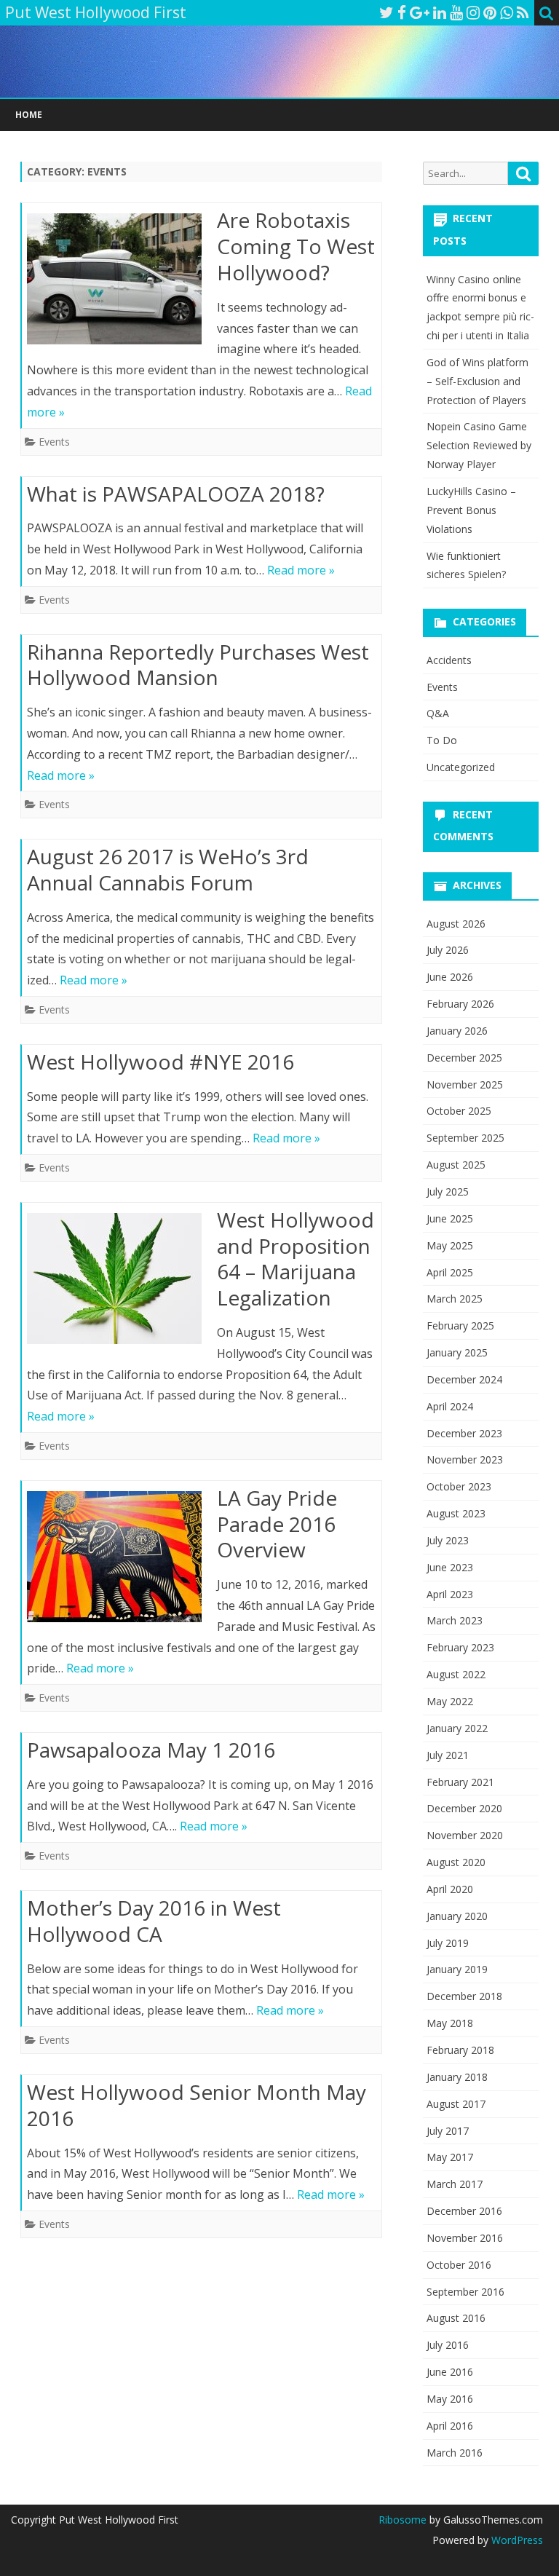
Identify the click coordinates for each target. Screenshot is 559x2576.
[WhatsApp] (507, 12)
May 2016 (450, 2399)
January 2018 (457, 2077)
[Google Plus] (420, 12)
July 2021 (448, 1755)
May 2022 (450, 1701)
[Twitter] (386, 12)
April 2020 (450, 1889)
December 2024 (464, 1379)
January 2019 (457, 1969)
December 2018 (464, 1996)
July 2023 (448, 1540)
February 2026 (460, 1004)
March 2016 (455, 2453)
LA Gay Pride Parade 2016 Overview (277, 1524)
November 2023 (465, 1459)
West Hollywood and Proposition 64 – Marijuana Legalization (296, 1259)
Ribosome (403, 2520)
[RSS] (523, 12)
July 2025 (448, 1192)
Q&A (438, 713)
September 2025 (465, 1138)
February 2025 (460, 1325)
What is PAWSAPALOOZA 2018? (176, 494)
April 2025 (450, 1272)
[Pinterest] (490, 12)
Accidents (449, 660)
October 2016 (459, 2265)
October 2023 (459, 1486)
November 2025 (465, 1084)
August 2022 (456, 1674)
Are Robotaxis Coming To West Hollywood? (296, 246)
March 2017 (455, 2184)
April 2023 (450, 1594)
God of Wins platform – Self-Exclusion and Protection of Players (477, 381)
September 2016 (465, 2292)
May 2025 (450, 1245)
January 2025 (457, 1352)
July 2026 (448, 950)
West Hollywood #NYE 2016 (160, 1062)
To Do (442, 740)
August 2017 (456, 2104)
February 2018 (460, 2050)
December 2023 (464, 1433)
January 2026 (457, 1031)
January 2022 (457, 1728)
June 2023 (450, 1567)
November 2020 (465, 1835)
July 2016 (448, 2345)
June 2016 (450, 2372)
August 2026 (456, 924)
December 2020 (464, 1808)
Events (54, 442)
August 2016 (456, 2318)
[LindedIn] (440, 12)
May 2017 (450, 2157)
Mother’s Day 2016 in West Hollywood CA (154, 1921)
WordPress (516, 2540)
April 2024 (450, 1406)
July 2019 (448, 1943)
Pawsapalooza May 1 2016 (151, 1750)
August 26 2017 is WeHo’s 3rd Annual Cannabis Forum (168, 869)
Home (29, 115)
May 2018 (450, 2023)
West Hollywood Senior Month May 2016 (197, 2105)
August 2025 (456, 1165)
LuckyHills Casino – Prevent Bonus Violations (471, 510)
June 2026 (450, 977)
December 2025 (464, 1058)
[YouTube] (456, 12)
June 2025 (450, 1218)
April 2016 (450, 2426)
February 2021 (460, 1782)
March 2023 (455, 1620)
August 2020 (456, 1862)
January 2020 (457, 1916)
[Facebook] (402, 12)
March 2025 (455, 1299)
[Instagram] (473, 12)
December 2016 (464, 2211)
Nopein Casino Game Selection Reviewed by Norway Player (479, 445)
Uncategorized (461, 767)
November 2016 (465, 2238)
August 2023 (456, 1513)
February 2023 (460, 1647)
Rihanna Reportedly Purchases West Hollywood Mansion (198, 665)
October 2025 (459, 1111)
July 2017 (448, 2131)
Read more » (301, 570)
